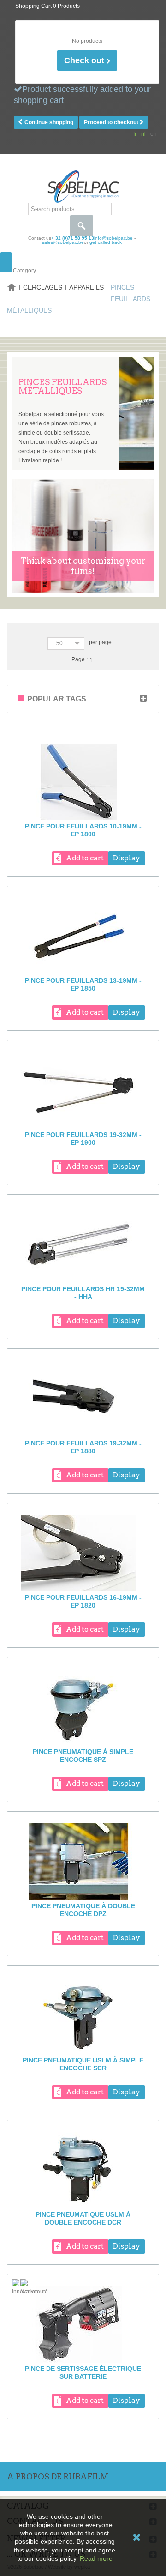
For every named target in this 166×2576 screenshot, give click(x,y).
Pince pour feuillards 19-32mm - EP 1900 (83, 1139)
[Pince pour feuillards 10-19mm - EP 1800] (83, 782)
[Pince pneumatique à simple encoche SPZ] (83, 1707)
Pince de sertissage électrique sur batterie (83, 2373)
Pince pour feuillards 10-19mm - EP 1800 (83, 830)
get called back (106, 242)
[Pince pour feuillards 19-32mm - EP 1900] (83, 1090)
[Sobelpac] (83, 186)
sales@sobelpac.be (63, 242)
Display (127, 858)
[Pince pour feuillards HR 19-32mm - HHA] (83, 1245)
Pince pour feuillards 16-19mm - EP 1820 (83, 1601)
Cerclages (43, 287)
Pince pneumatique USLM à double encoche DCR (83, 2218)
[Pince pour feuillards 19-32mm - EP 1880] (83, 1399)
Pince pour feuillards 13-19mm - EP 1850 (83, 984)
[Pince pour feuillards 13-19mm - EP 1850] (83, 936)
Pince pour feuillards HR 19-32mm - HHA (83, 1293)
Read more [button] (96, 2558)
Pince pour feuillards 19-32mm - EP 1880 (83, 1447)
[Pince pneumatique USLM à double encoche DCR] (83, 2170)
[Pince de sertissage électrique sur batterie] (83, 2324)
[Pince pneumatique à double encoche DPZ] (83, 1862)
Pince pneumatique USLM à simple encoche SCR (83, 2064)
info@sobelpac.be (113, 238)
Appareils (86, 287)
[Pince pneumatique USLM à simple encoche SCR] (83, 2016)
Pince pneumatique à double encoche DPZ (83, 1910)
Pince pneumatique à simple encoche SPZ (83, 1756)
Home (12, 287)
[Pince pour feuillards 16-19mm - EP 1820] (83, 1553)
